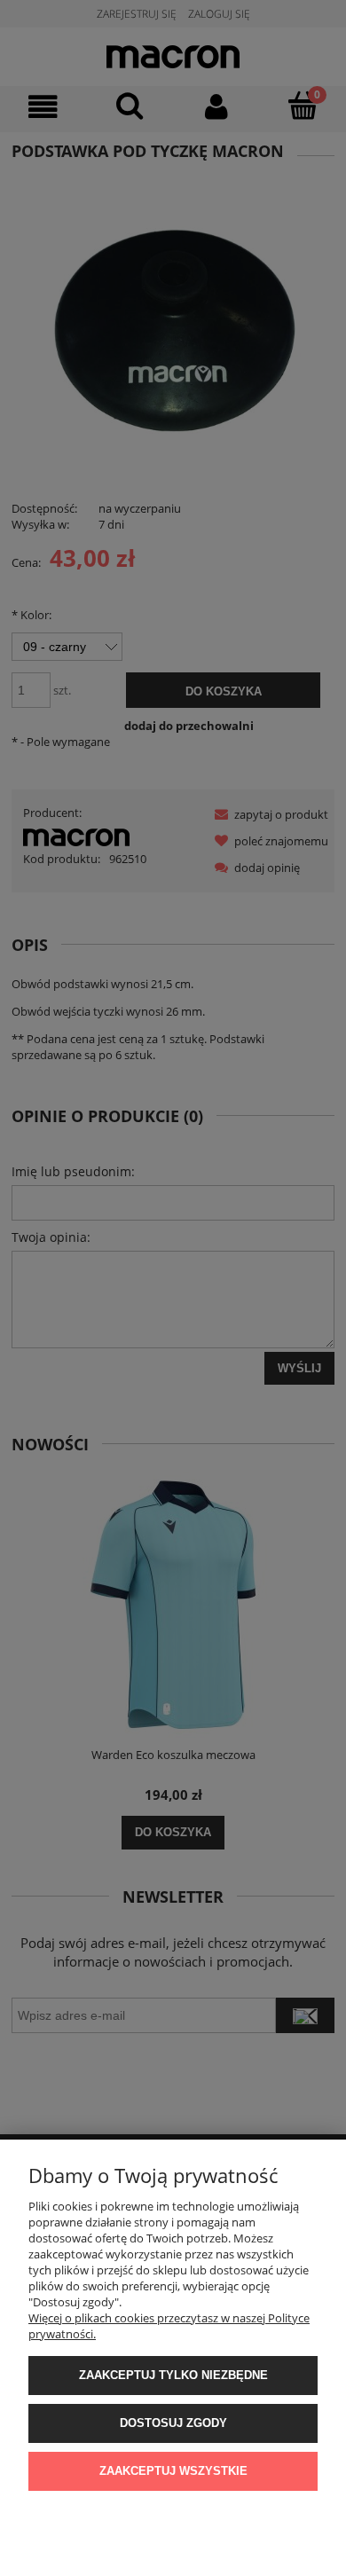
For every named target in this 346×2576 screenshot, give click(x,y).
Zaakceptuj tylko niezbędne (173, 2375)
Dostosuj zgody (173, 2423)
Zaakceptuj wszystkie (173, 2471)
